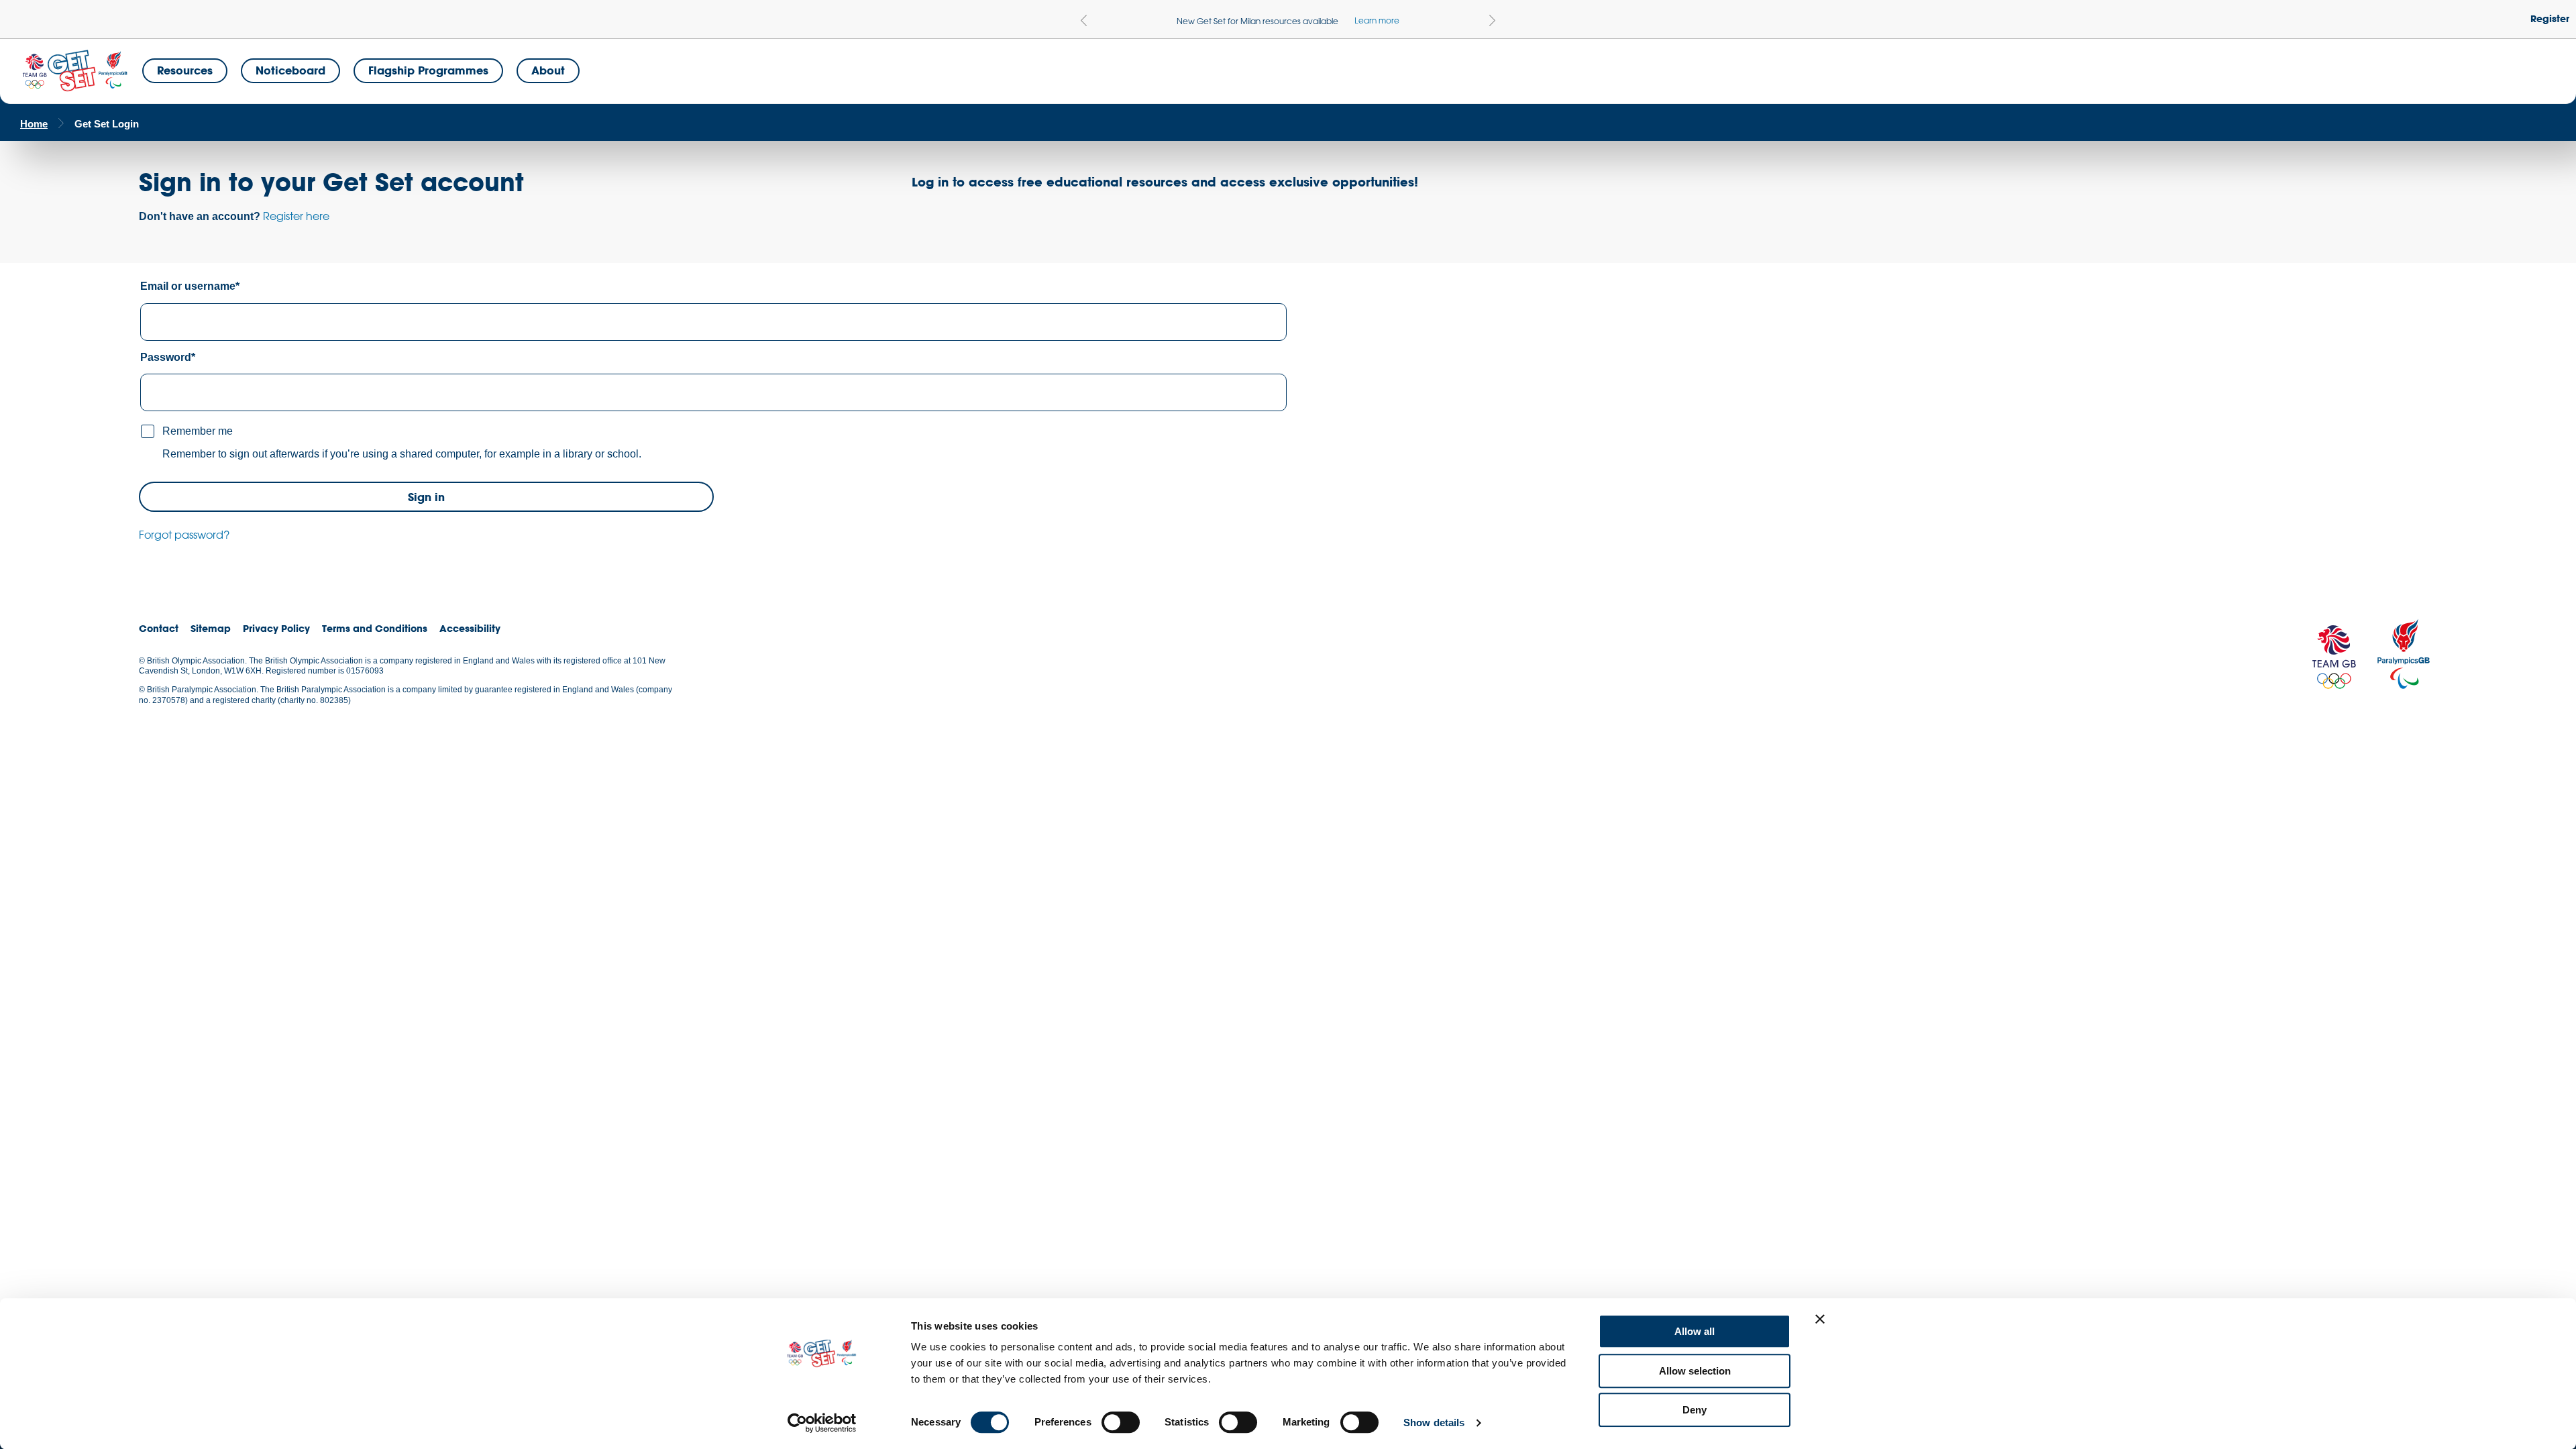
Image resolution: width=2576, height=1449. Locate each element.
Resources (185, 70)
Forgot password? (184, 535)
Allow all (1695, 1331)
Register (2550, 18)
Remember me (198, 431)
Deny (1695, 1410)
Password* (168, 357)
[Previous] (1084, 20)
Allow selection (1695, 1371)
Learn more (1377, 20)
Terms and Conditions (375, 628)
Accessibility (470, 628)
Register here (296, 216)
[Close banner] (1820, 1319)
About (548, 70)
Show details (1434, 1423)
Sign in (426, 497)
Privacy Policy (276, 628)
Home (34, 124)
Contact (159, 628)
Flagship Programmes (428, 70)
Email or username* (190, 286)
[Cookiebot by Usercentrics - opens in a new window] (822, 1423)
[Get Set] (74, 71)
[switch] (1121, 1422)
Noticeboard (290, 70)
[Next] (1492, 20)
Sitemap (211, 628)
